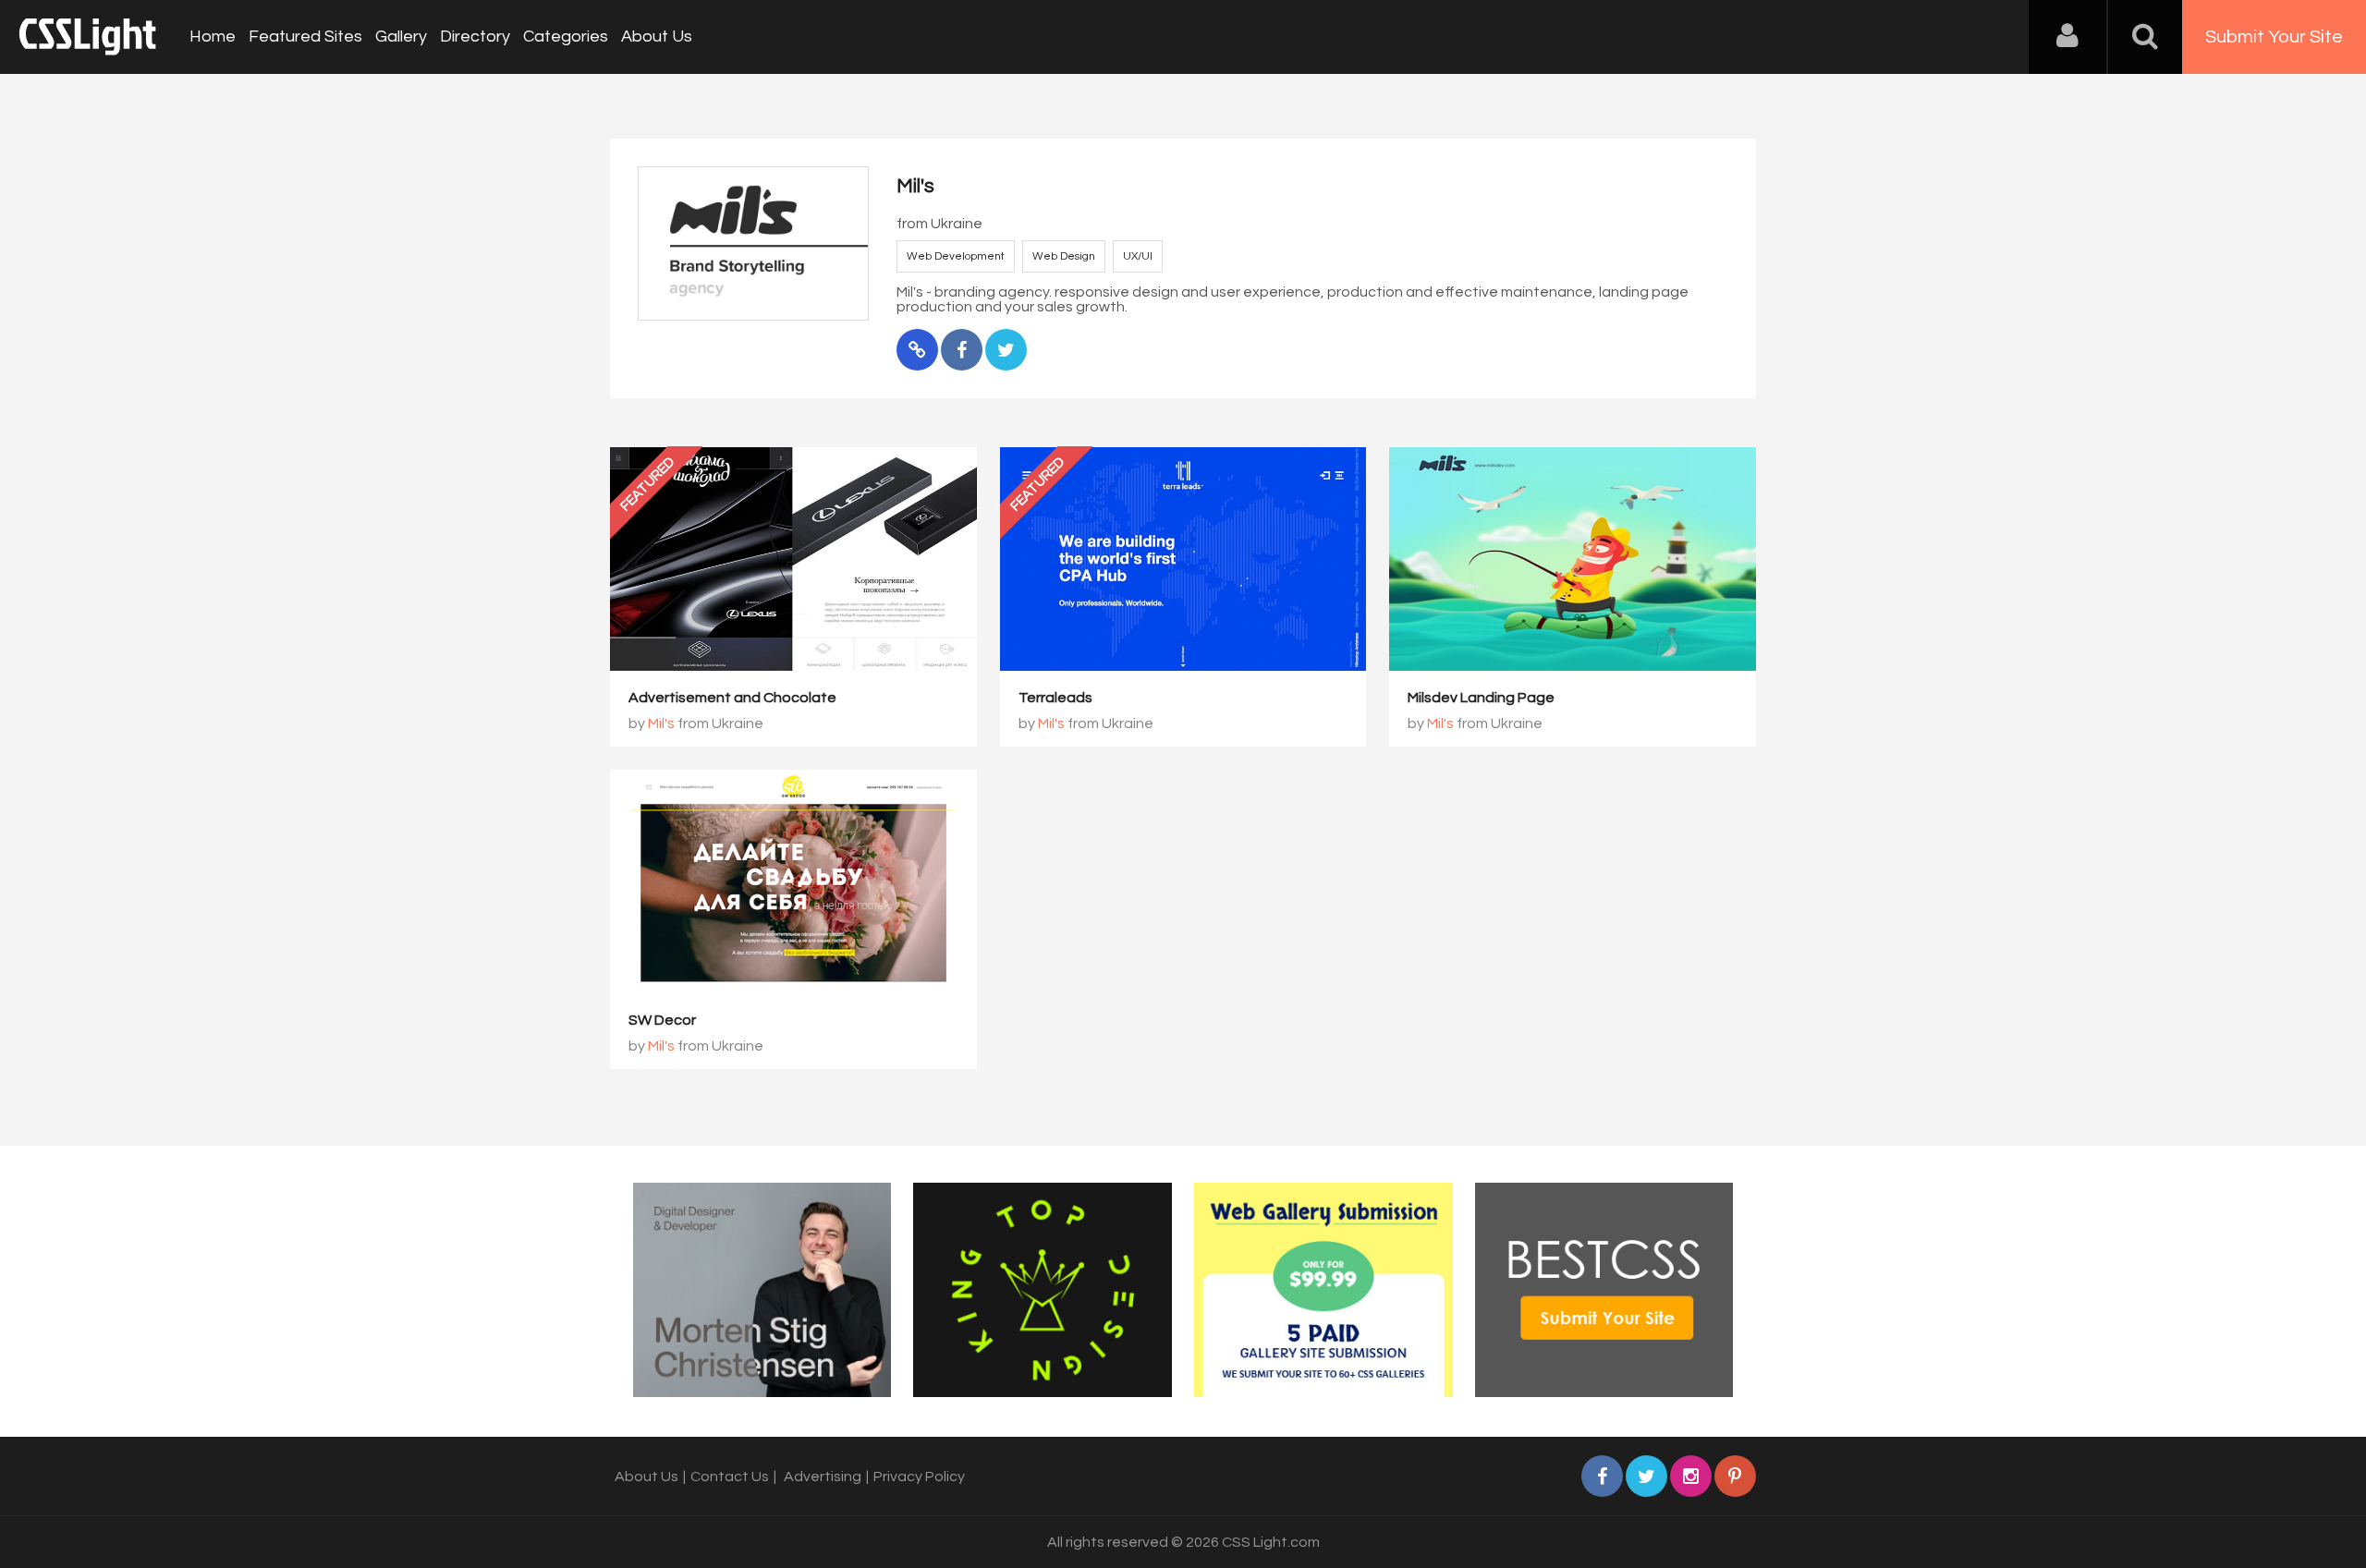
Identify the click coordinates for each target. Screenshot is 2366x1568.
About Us (657, 36)
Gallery (401, 36)
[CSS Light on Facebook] (1602, 1476)
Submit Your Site (2274, 37)
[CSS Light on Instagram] (1691, 1476)
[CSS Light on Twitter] (1646, 1476)
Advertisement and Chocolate (732, 698)
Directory (475, 36)
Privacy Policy (919, 1477)
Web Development (956, 256)
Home (213, 36)
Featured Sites (305, 36)
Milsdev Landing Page (1481, 698)
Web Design (1064, 256)
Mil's (661, 723)
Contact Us (730, 1477)
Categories (566, 36)
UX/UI (1138, 256)
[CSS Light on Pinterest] (1735, 1476)
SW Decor (662, 1020)
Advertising (823, 1477)
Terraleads (1055, 698)
